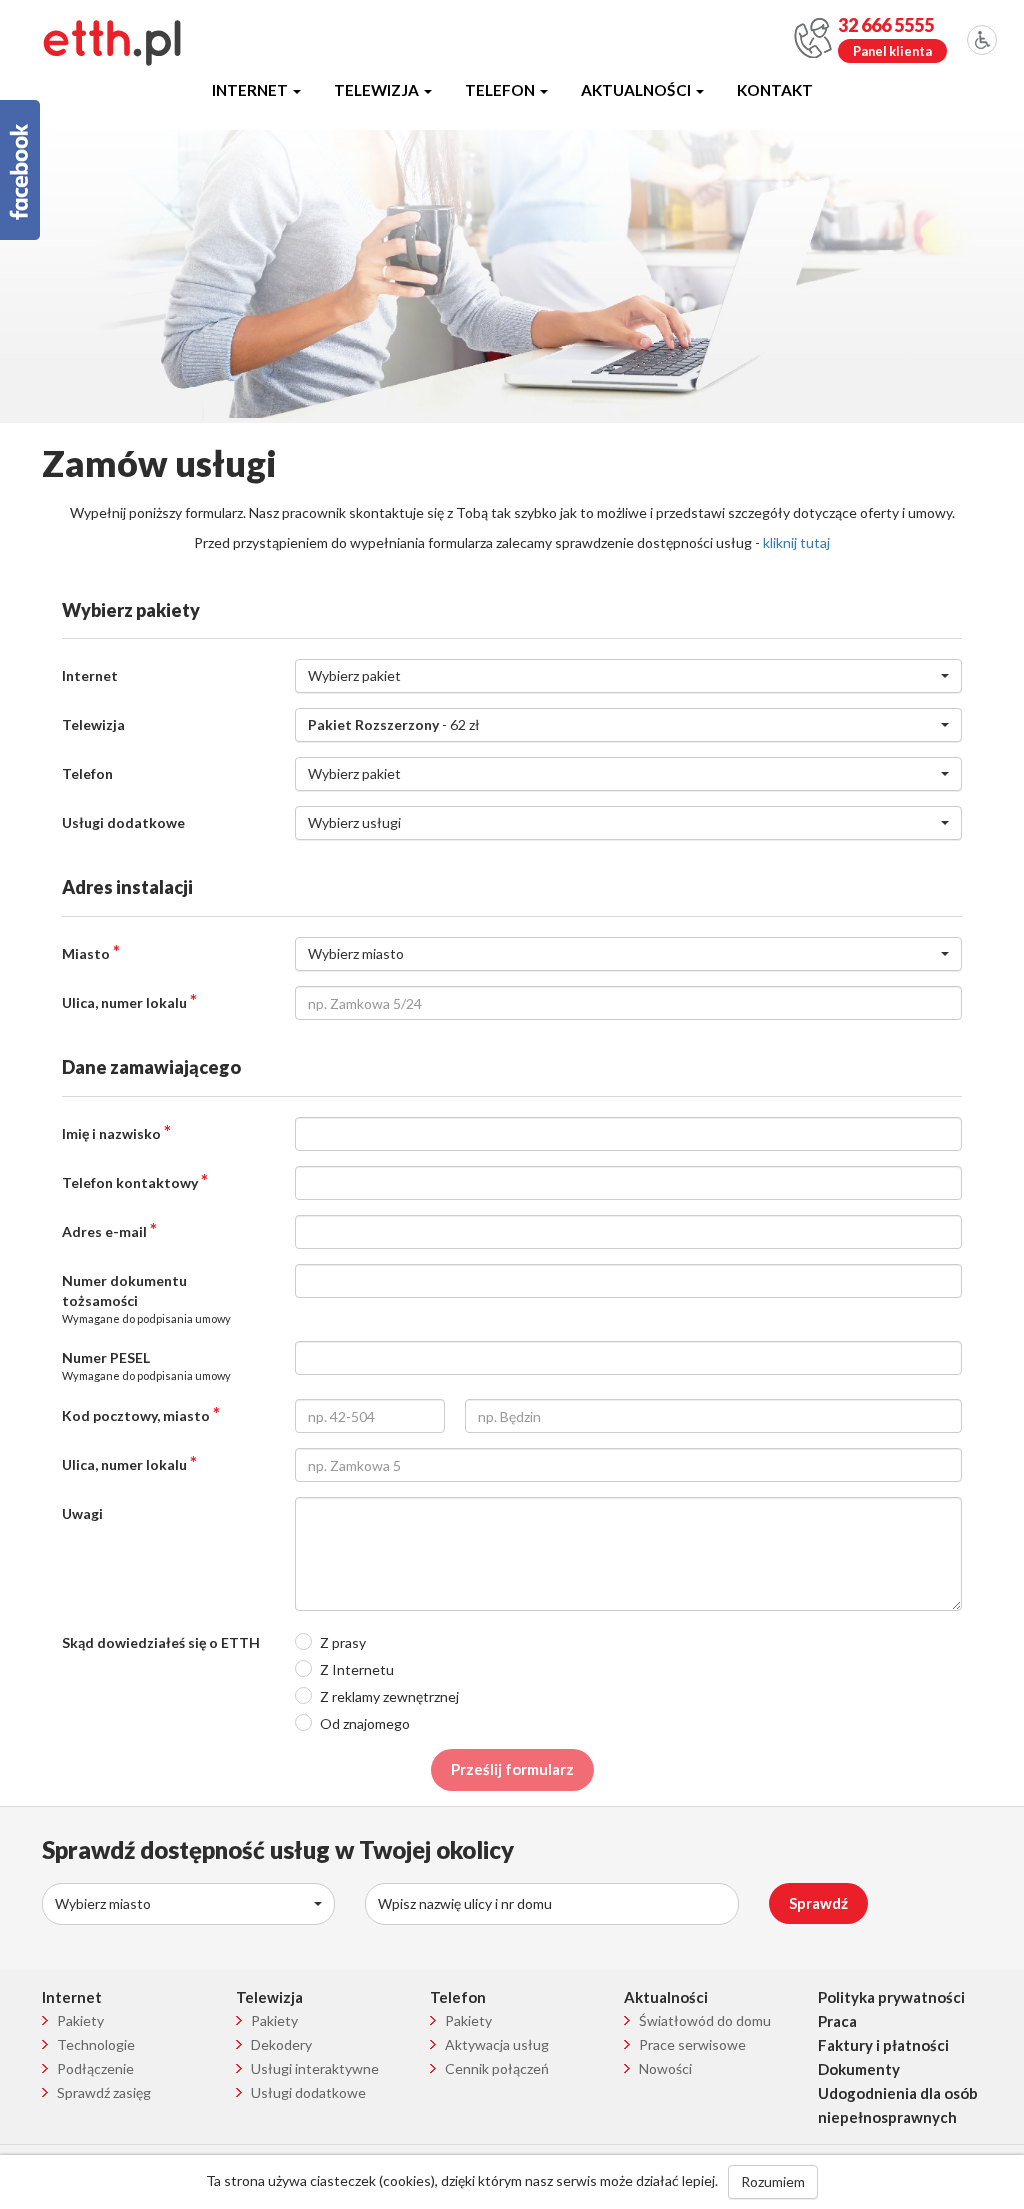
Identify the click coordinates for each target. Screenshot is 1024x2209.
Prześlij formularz (512, 1769)
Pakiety (80, 2020)
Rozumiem (773, 2181)
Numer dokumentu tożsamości (146, 1298)
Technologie (96, 2044)
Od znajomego (365, 1723)
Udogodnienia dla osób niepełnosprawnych (898, 2105)
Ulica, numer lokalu (129, 1001)
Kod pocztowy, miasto (141, 1414)
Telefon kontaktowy (135, 1181)
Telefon (501, 90)
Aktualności (637, 90)
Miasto (91, 952)
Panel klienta (892, 51)
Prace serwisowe (692, 2044)
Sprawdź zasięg (104, 2092)
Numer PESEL (146, 1365)
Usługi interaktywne (315, 2068)
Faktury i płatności (883, 2045)
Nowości (665, 2068)
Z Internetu (357, 1669)
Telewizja (378, 90)
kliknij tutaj (796, 542)
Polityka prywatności (891, 1997)
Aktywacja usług (497, 2044)
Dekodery (281, 2044)
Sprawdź (818, 1903)
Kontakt (775, 90)
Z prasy (343, 1642)
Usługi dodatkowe (123, 822)
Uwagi (82, 1513)
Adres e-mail (109, 1230)
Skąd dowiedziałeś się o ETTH (161, 1642)
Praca (837, 2021)
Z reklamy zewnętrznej (389, 1696)
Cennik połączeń (497, 2068)
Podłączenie (95, 2068)
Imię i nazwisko (116, 1132)
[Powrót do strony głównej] (112, 41)
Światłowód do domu (705, 2020)
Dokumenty (859, 2069)
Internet (251, 90)
